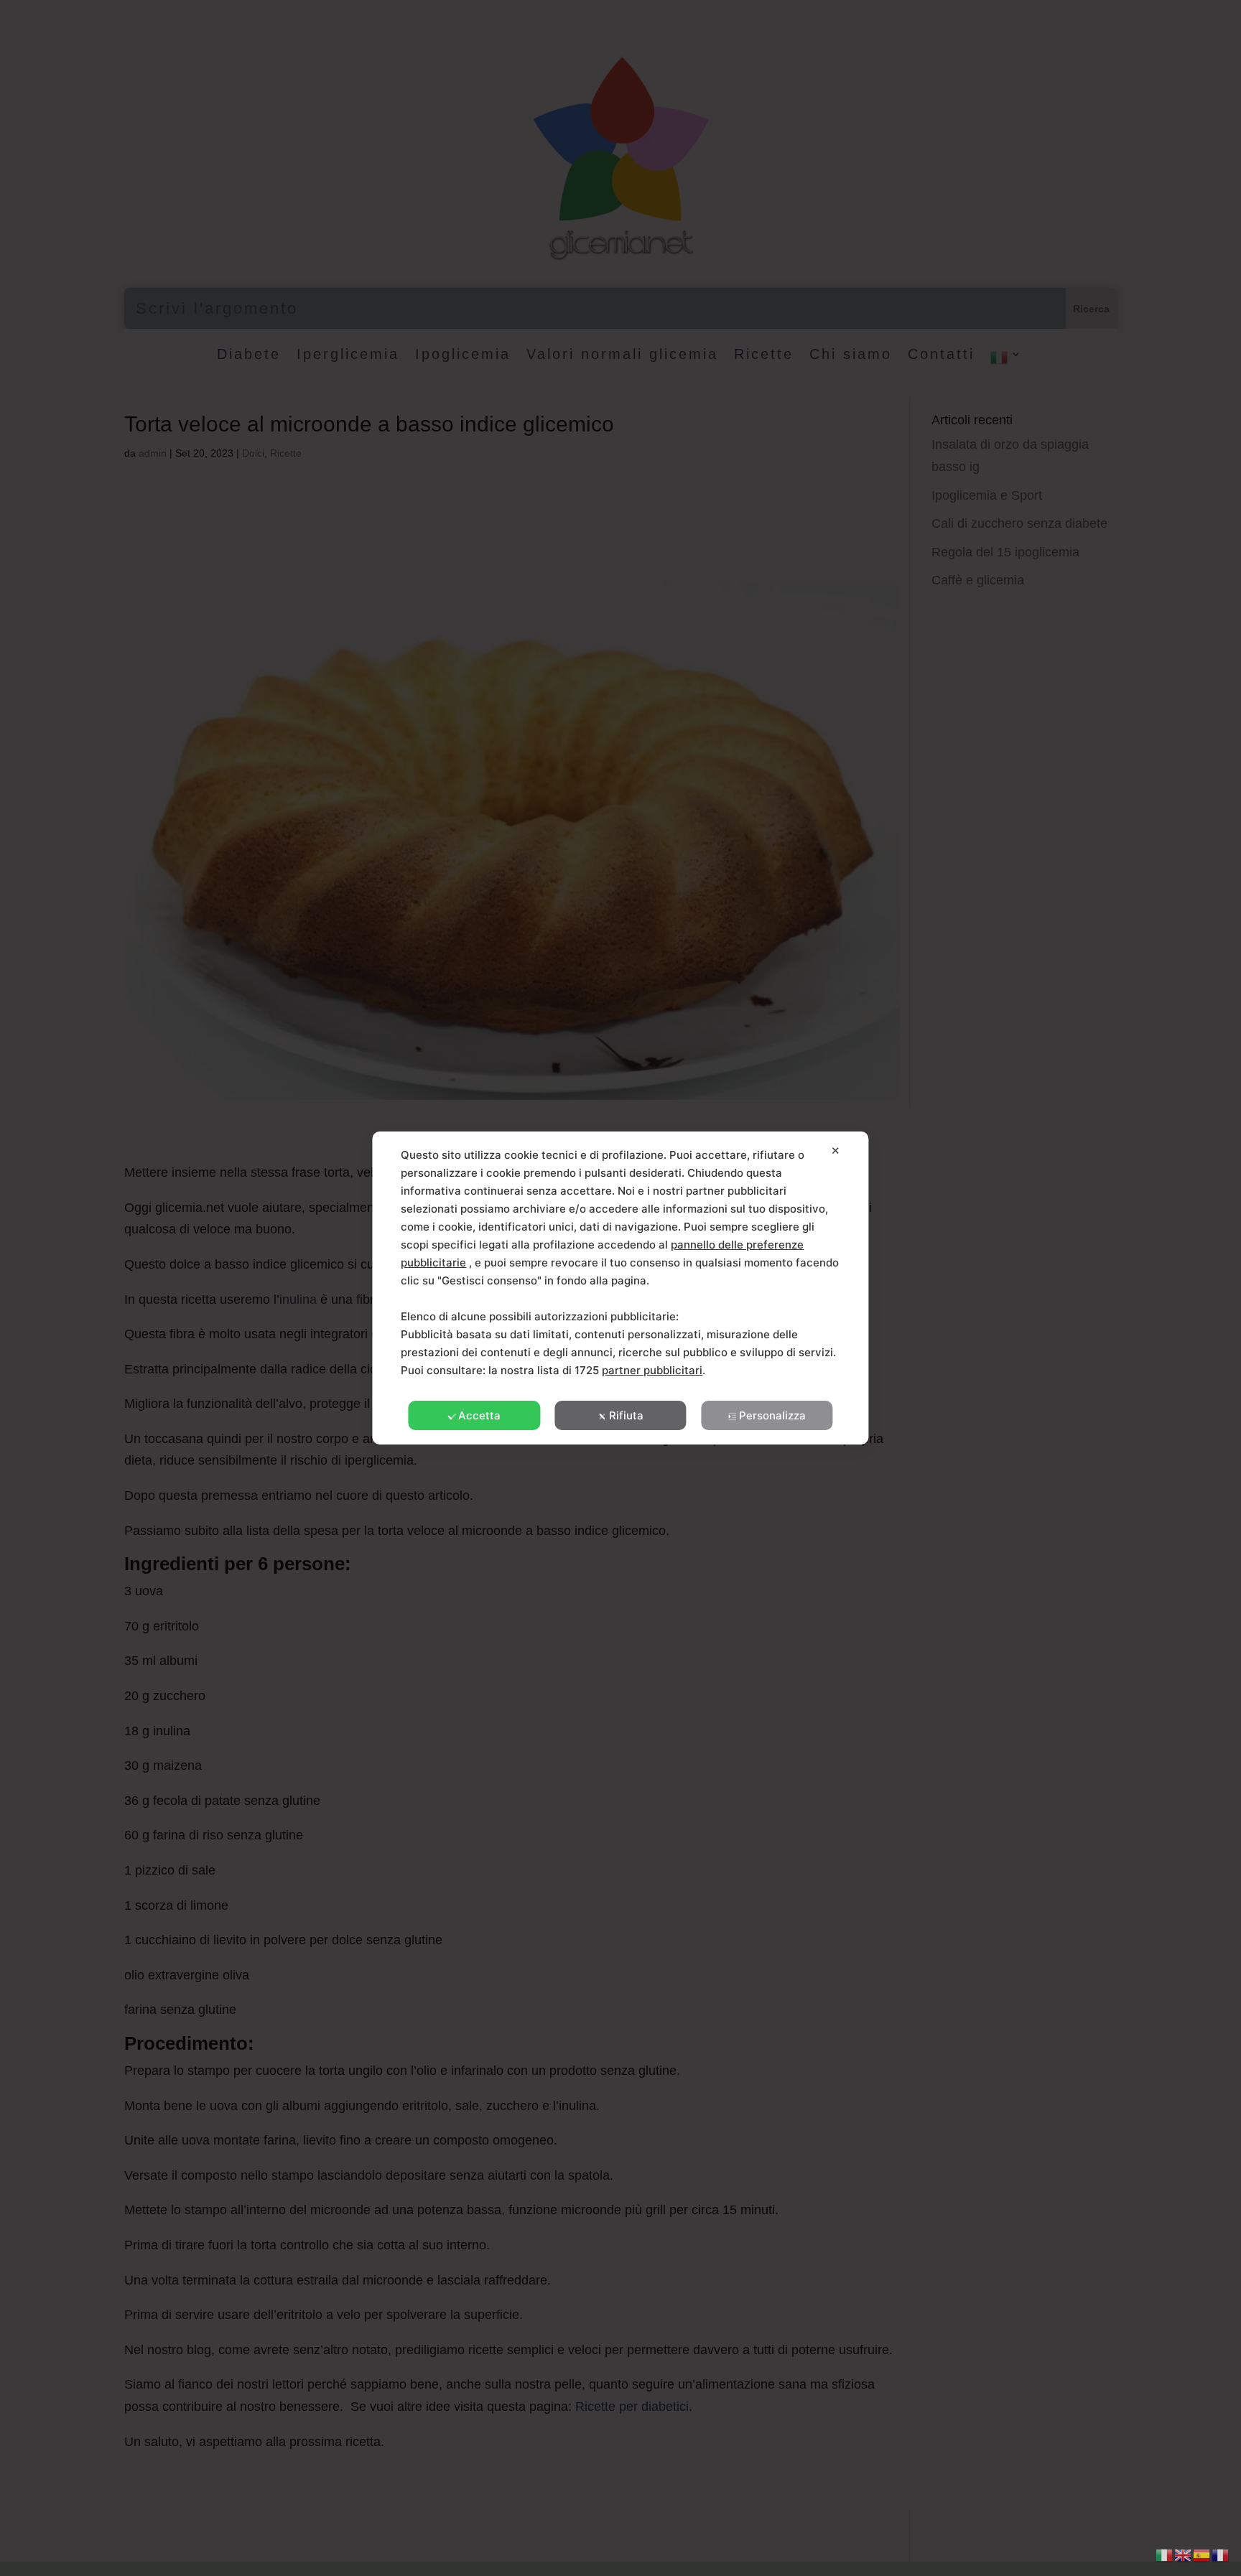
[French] (1221, 2554)
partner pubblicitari (652, 1370)
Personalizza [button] (772, 1415)
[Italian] (1165, 2554)
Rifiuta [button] (626, 1415)
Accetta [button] (479, 1415)
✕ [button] (836, 1151)
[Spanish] (1202, 2554)
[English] (1184, 2554)
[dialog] (620, 1288)
